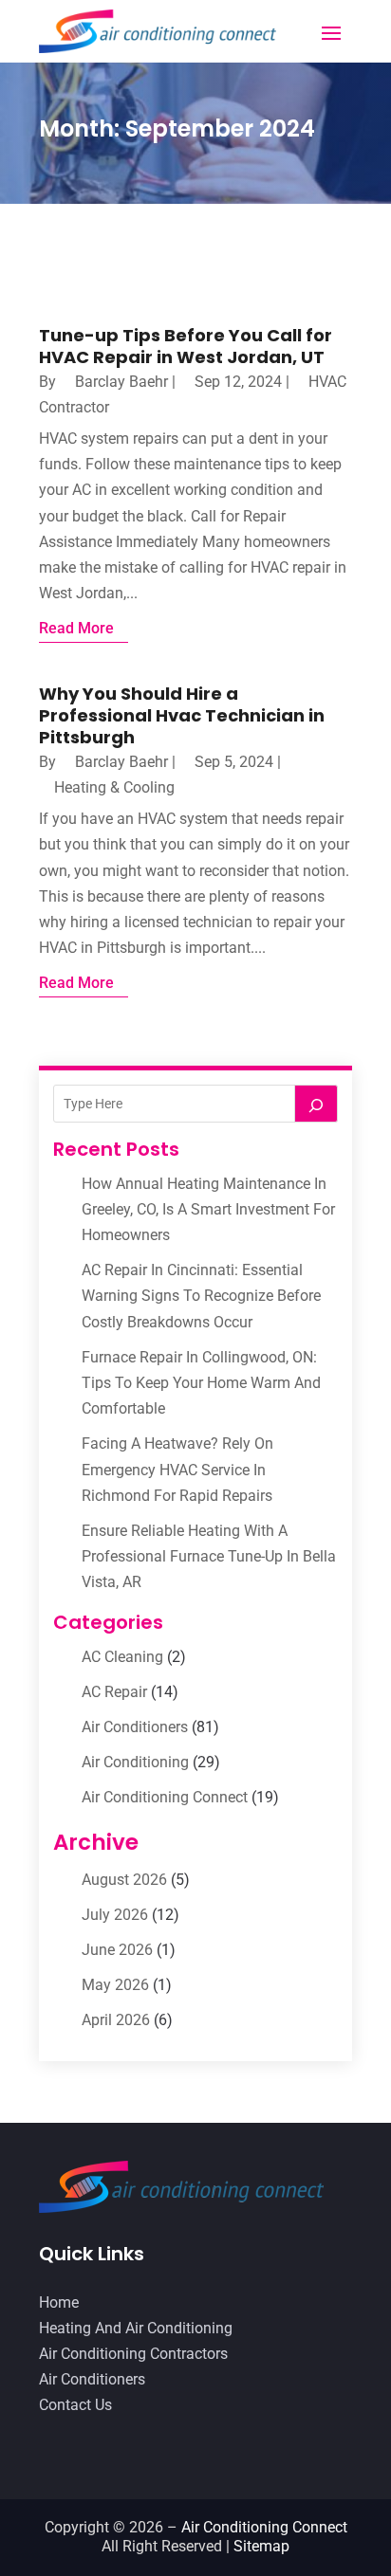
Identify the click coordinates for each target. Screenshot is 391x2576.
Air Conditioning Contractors (133, 2354)
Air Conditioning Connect (165, 1797)
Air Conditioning (135, 1762)
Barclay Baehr (121, 382)
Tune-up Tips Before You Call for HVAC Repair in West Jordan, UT (186, 346)
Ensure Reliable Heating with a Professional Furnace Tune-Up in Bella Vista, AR (209, 1556)
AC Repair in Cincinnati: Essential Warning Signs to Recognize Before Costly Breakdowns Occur (201, 1296)
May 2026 (115, 1985)
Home (59, 2302)
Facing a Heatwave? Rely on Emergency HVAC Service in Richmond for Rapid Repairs (177, 1469)
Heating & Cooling (114, 787)
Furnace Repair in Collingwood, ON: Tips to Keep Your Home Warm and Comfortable (201, 1383)
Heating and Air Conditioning (136, 2328)
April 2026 (116, 2020)
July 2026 (115, 1915)
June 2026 (117, 1950)
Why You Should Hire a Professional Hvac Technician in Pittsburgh (182, 716)
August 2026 (124, 1880)
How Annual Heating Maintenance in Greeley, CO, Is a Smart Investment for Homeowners (208, 1209)
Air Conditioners (135, 1727)
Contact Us (75, 2405)
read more (76, 628)
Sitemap (261, 2546)
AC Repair (114, 1692)
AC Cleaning (122, 1657)
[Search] (316, 1104)
